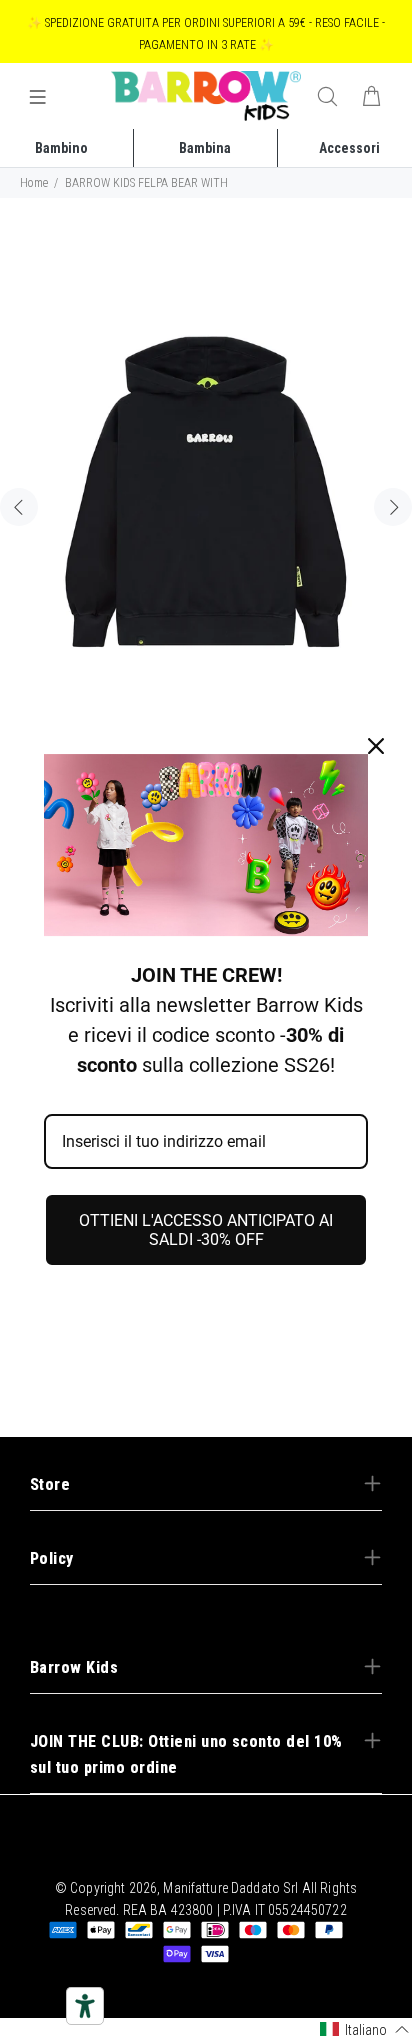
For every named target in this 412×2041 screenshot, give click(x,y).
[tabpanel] (206, 495)
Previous (19, 507)
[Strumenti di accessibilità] (85, 2006)
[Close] (376, 746)
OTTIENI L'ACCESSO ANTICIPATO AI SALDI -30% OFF (206, 1230)
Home (34, 183)
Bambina (205, 148)
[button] (365, 2029)
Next (393, 507)
